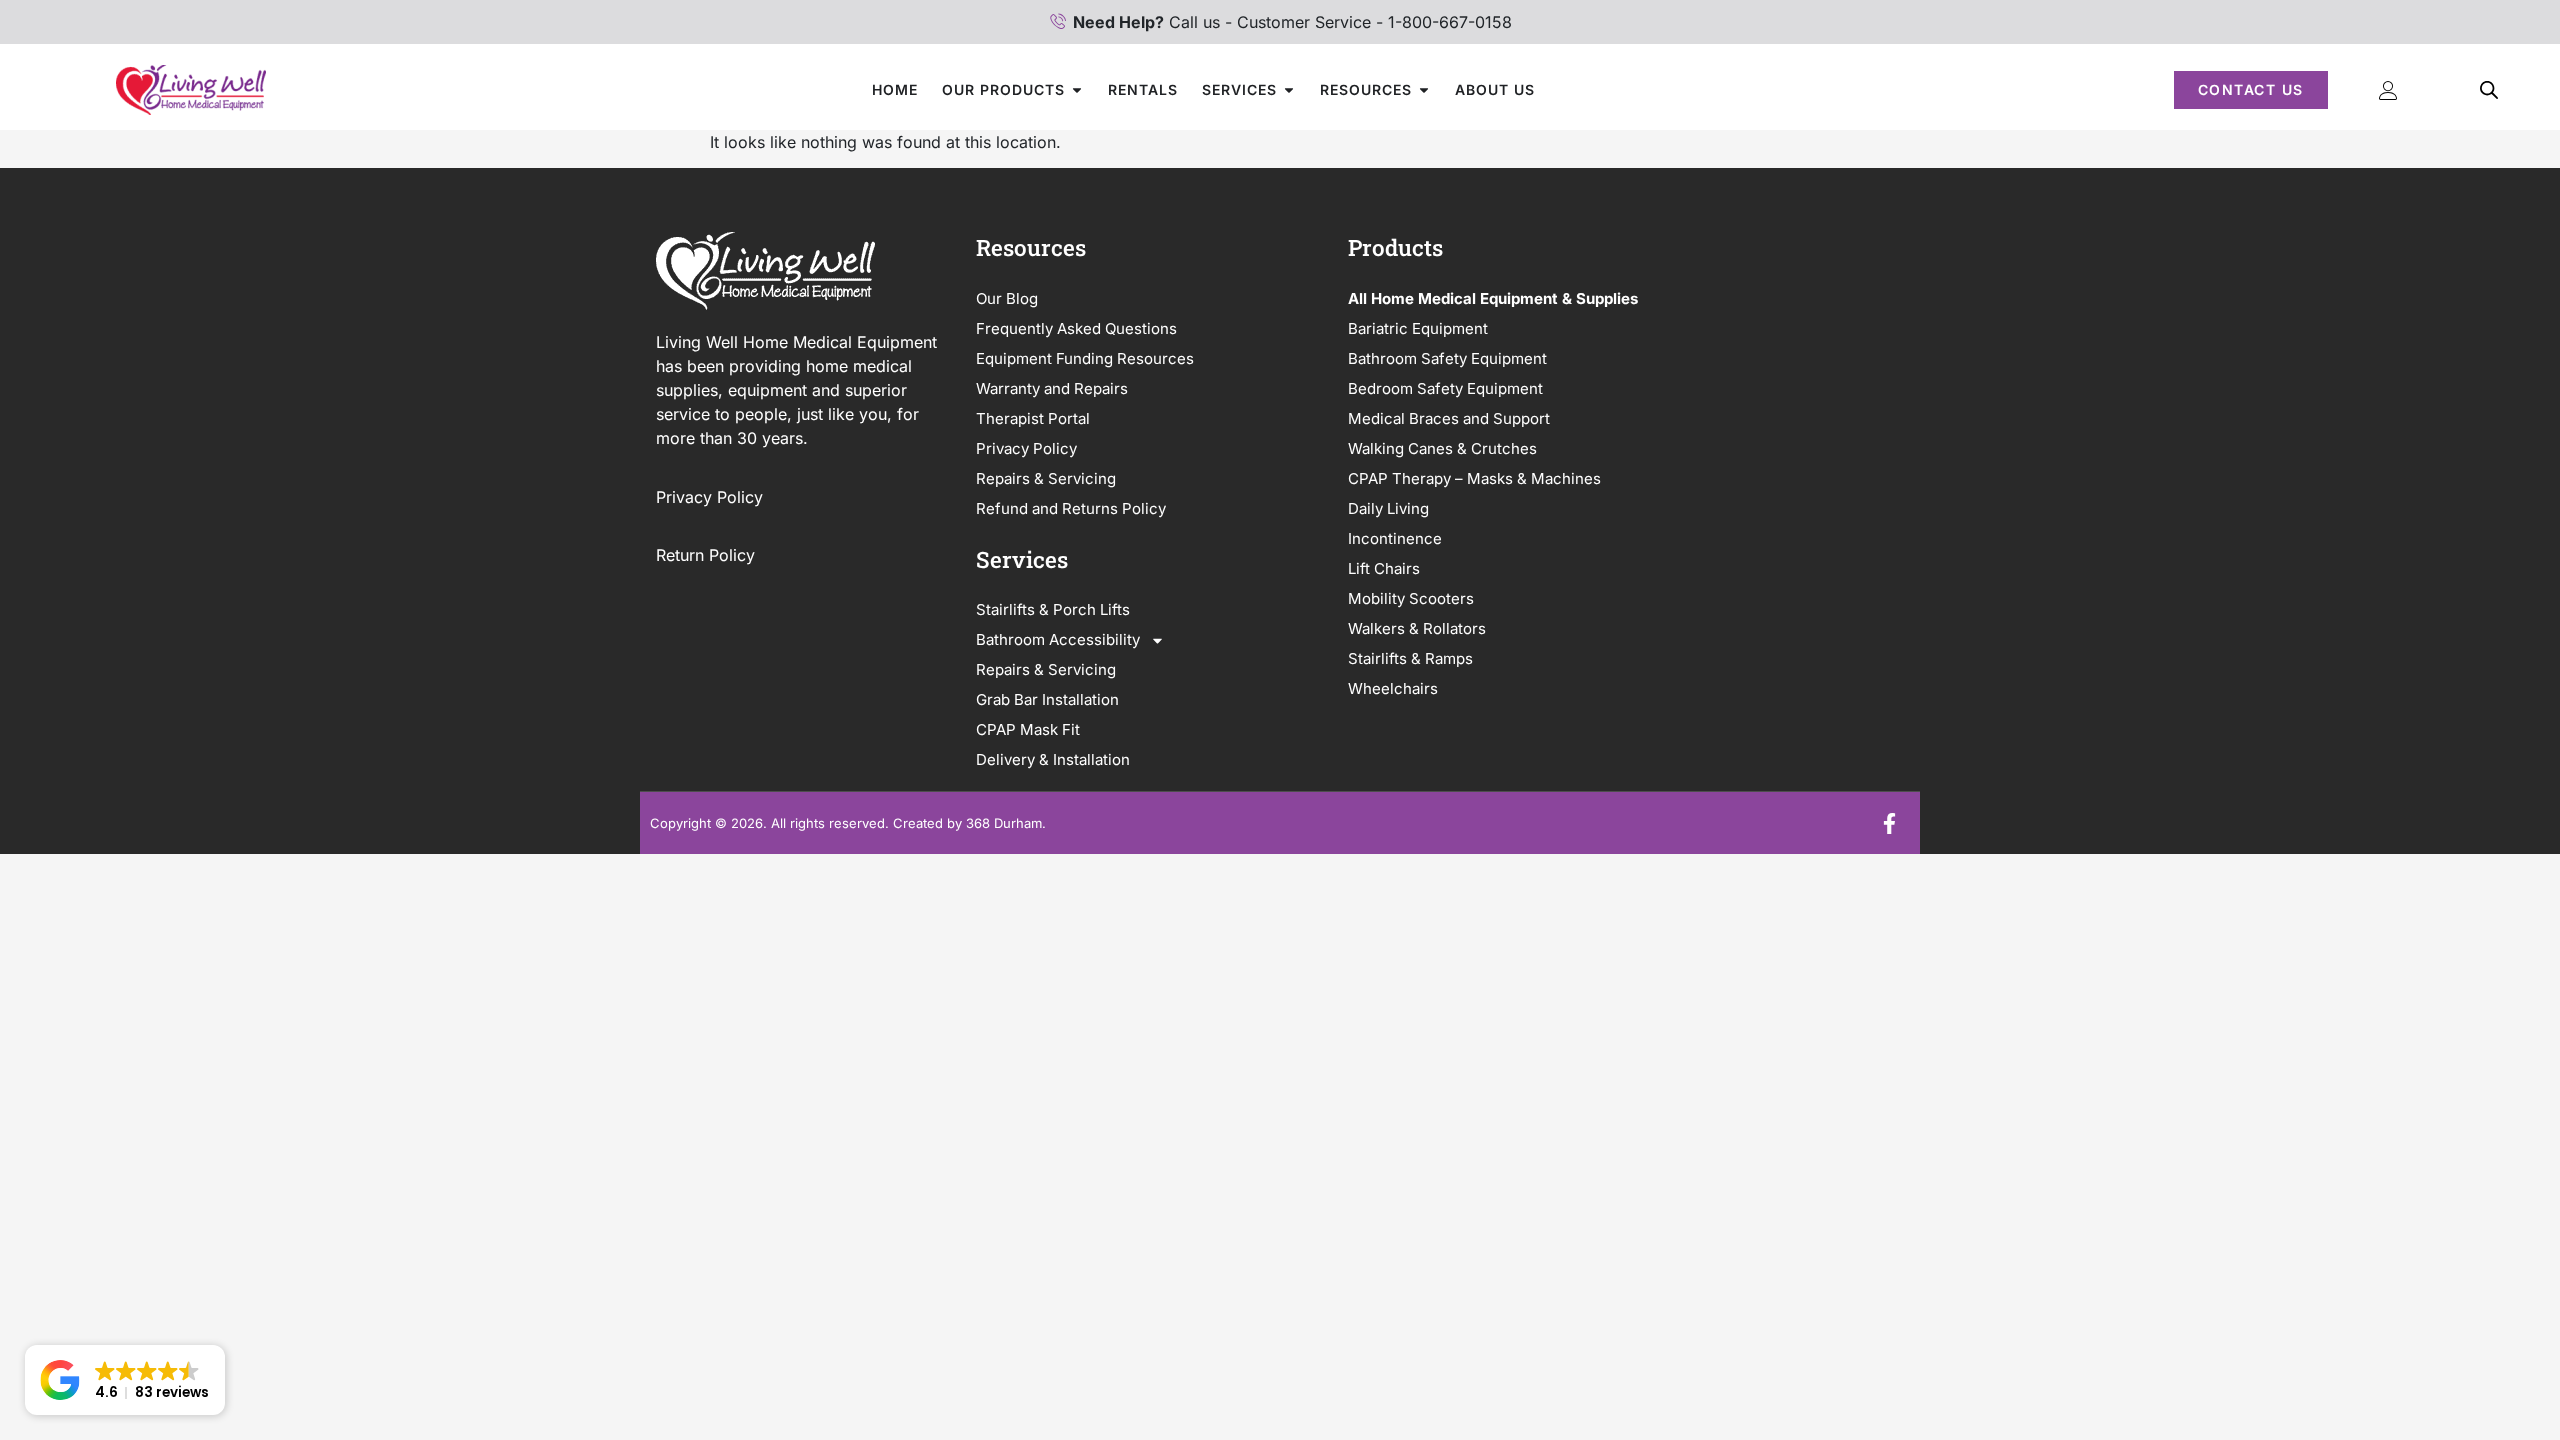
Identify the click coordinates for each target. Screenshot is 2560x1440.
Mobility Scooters (1411, 598)
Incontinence (1395, 538)
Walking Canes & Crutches (1442, 448)
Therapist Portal (1033, 418)
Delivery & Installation (1053, 759)
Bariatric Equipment (1418, 328)
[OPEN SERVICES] (1289, 89)
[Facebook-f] (1889, 823)
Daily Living (1388, 508)
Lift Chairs (1384, 568)
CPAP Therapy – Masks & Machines (1474, 478)
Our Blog (1007, 298)
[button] (125, 1380)
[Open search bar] (2489, 89)
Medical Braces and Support (1449, 418)
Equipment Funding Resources (1085, 358)
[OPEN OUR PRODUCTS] (1077, 89)
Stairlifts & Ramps (1410, 658)
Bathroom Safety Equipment (1447, 358)
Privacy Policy (712, 497)
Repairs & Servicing (1046, 478)
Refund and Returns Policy (1071, 508)
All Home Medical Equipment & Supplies (1493, 298)
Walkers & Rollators (1417, 628)
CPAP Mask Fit (1028, 729)
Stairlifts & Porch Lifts (1053, 609)
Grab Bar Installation (1047, 699)
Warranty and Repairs (1052, 388)
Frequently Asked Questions (1076, 328)
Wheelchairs (1393, 688)
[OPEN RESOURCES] (1424, 89)
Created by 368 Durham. (969, 823)
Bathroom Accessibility (1058, 639)
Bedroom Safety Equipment (1445, 388)
